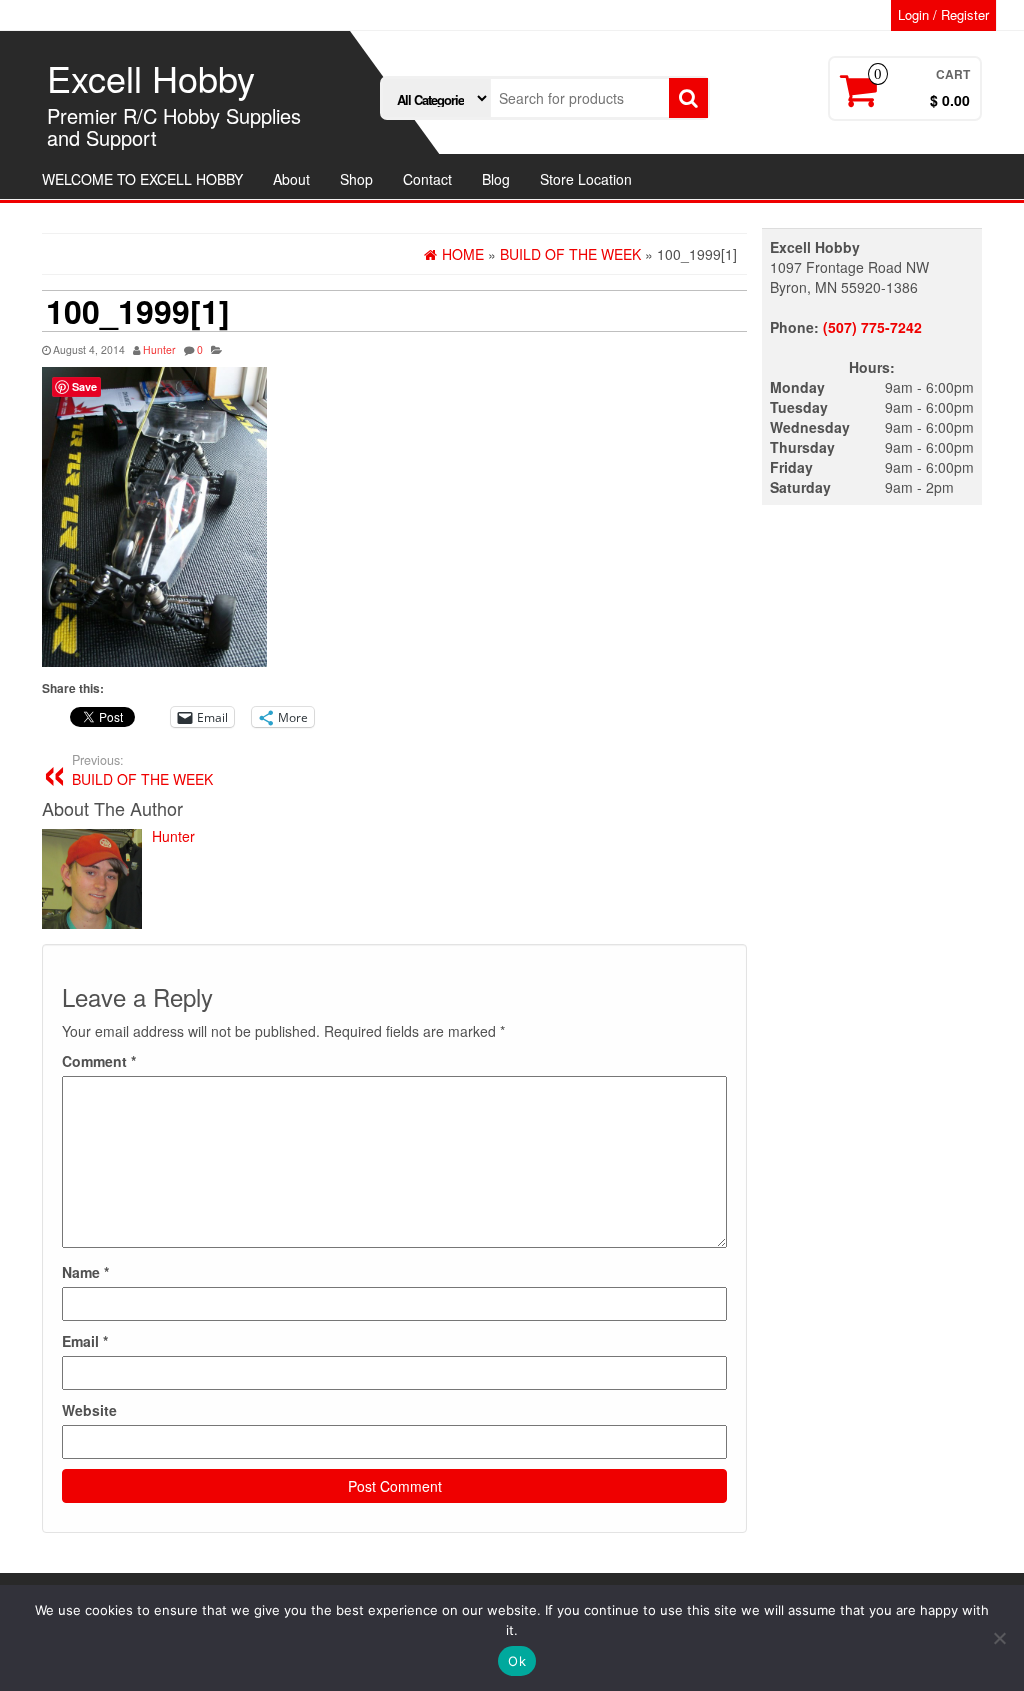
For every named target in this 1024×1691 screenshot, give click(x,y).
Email (85, 1341)
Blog (496, 179)
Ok (517, 1661)
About (291, 179)
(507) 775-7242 (872, 327)
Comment (99, 1061)
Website (89, 1410)
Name (85, 1272)
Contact (427, 179)
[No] (999, 1638)
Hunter (159, 349)
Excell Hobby (151, 77)
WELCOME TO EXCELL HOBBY (142, 179)
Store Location (586, 179)
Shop (356, 179)
